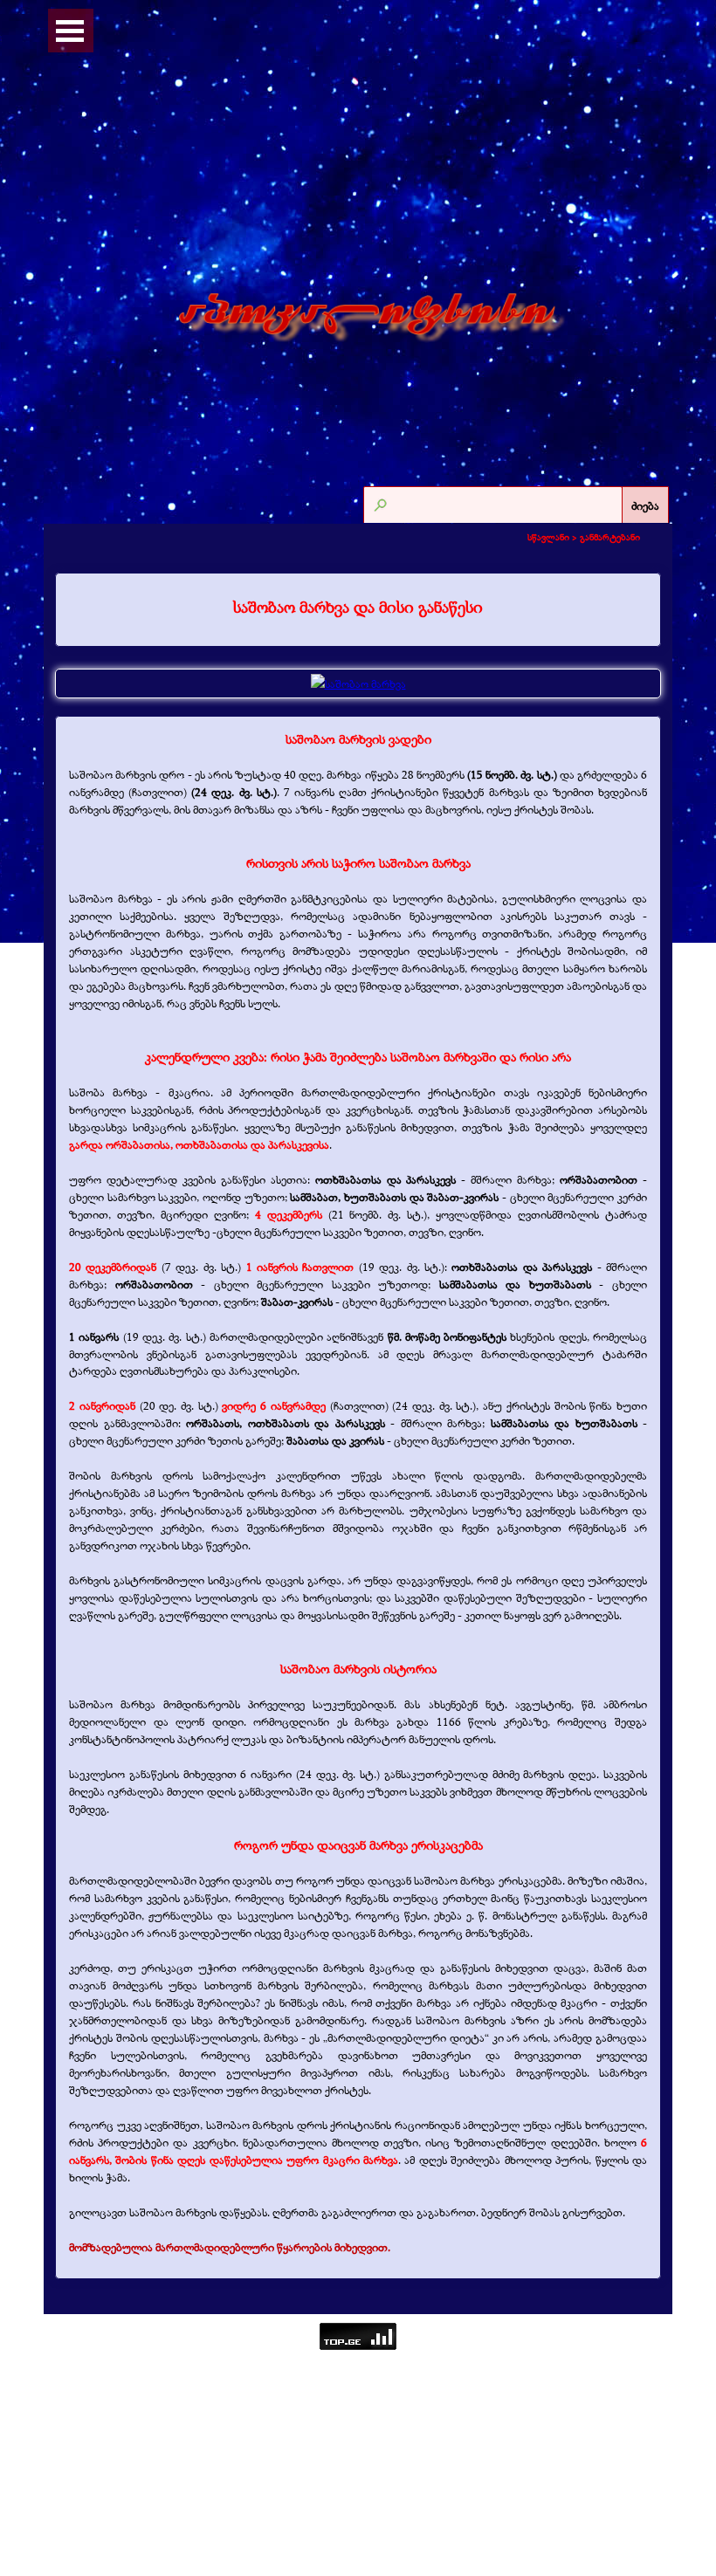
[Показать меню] (70, 31)
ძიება (645, 505)
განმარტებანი (610, 537)
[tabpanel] (358, 608)
